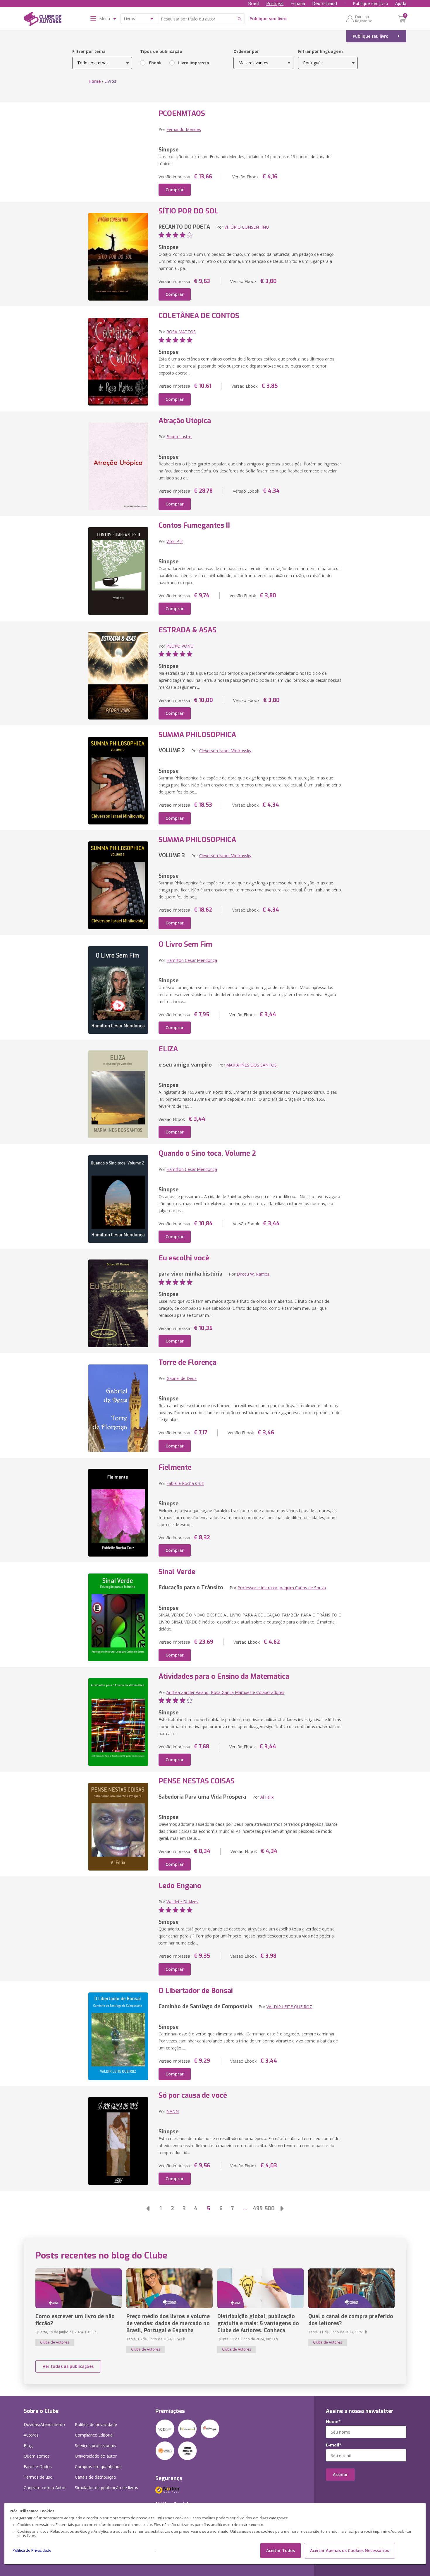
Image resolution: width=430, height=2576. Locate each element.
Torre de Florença (188, 1362)
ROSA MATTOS (181, 332)
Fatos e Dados (38, 2467)
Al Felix (267, 1797)
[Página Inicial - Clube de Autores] (43, 20)
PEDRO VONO (180, 646)
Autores (31, 2435)
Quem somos (37, 2456)
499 (258, 2209)
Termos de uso (38, 2477)
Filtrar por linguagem (320, 51)
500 (270, 2209)
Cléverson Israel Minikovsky (225, 751)
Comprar (175, 190)
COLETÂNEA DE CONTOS (199, 316)
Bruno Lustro (179, 437)
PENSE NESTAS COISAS (197, 1781)
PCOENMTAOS (182, 113)
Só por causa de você (193, 2095)
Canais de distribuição (96, 2477)
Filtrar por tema (89, 51)
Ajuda (401, 3)
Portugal (275, 3)
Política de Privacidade (32, 2550)
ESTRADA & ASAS (188, 630)
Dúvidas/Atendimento (44, 2424)
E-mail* (334, 2445)
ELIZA (168, 1049)
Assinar (340, 2474)
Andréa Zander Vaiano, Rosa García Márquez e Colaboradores (225, 1692)
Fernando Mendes (184, 129)
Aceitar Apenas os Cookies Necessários (350, 2550)
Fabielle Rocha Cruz (185, 1483)
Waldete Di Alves (182, 1902)
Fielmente (175, 1467)
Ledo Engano (180, 1886)
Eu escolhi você (184, 1258)
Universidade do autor (96, 2456)
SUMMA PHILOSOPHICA (197, 735)
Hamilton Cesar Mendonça (192, 960)
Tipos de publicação (161, 51)
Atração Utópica (185, 421)
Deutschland (325, 3)
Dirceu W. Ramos (253, 1274)
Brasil (254, 3)
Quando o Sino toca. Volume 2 (207, 1153)
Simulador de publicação (106, 2488)
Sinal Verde (177, 1572)
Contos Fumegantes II (194, 525)
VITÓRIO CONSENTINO (247, 227)
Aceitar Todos (281, 2550)
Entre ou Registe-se (364, 19)
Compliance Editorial (94, 2435)
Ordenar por (246, 51)
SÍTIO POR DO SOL (189, 211)
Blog (28, 2445)
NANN (173, 2111)
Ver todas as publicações (68, 2366)
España (298, 3)
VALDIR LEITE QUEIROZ (289, 2007)
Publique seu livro (370, 3)
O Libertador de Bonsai (196, 1991)
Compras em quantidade (98, 2467)
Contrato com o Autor (45, 2488)
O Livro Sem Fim (185, 944)
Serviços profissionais (95, 2445)
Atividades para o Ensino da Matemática (224, 1676)
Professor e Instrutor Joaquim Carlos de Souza (282, 1588)
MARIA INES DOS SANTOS (251, 1065)
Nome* (333, 2422)
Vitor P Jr (175, 541)
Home (95, 81)
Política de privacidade (96, 2424)
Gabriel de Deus (182, 1378)
